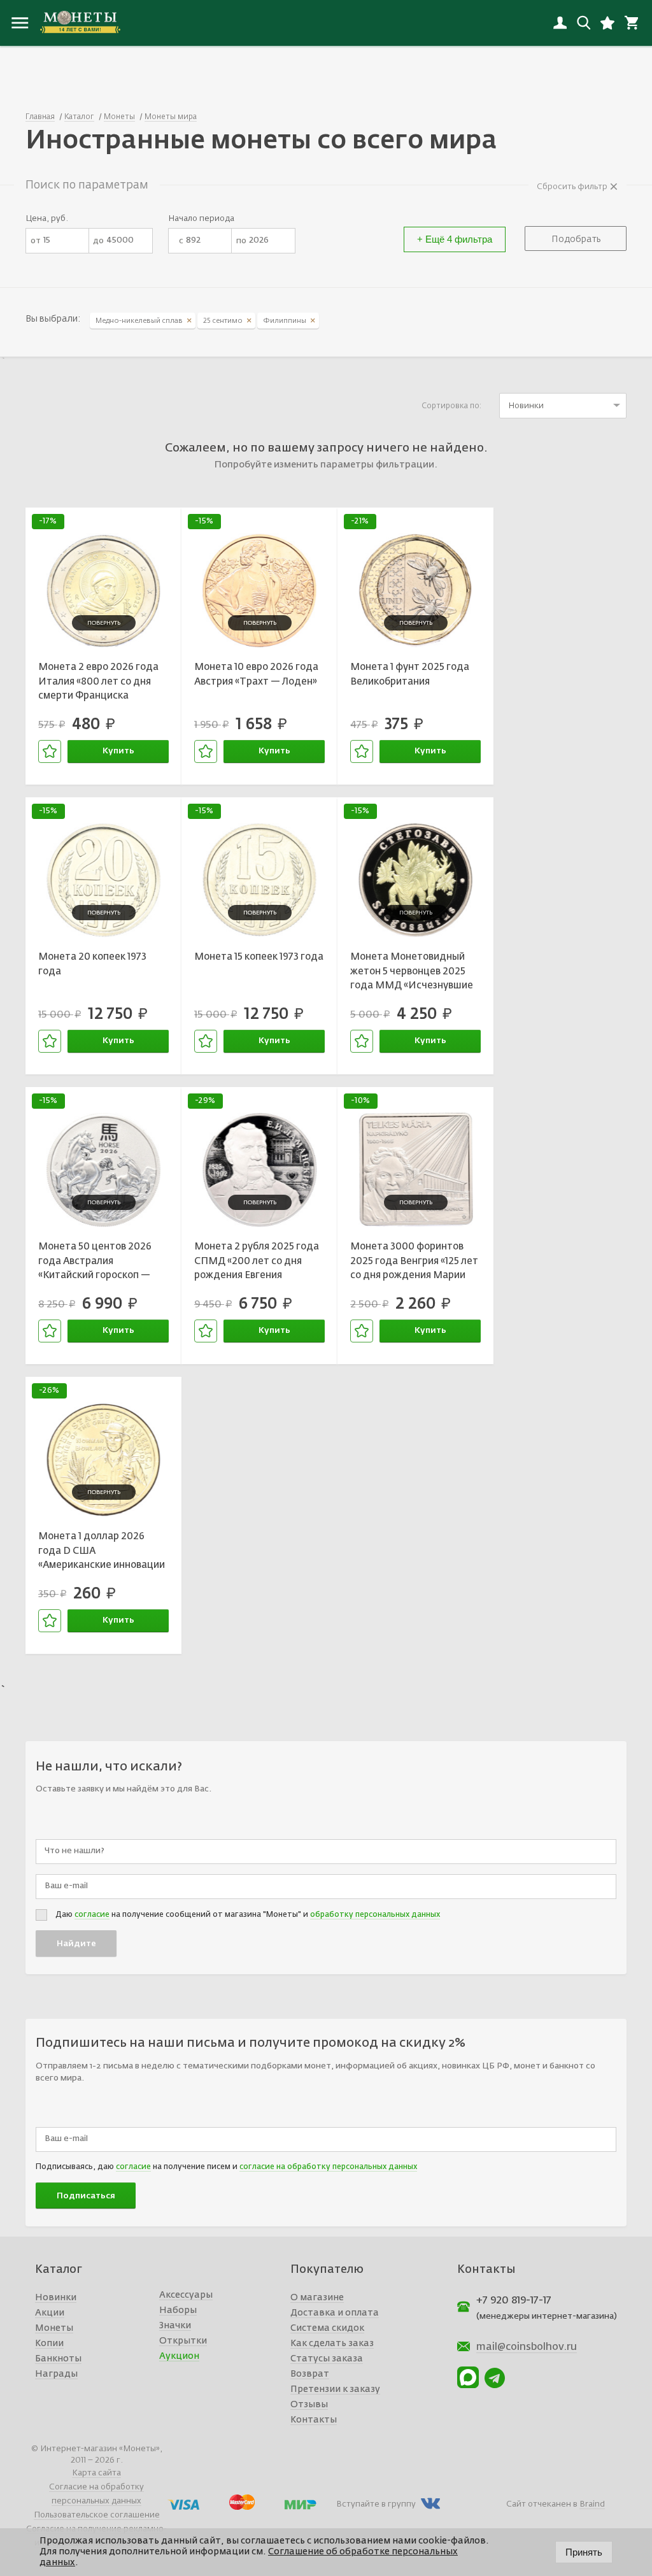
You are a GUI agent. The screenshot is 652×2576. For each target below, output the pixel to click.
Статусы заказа (327, 2359)
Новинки (56, 2298)
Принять (584, 2552)
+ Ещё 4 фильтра (455, 239)
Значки (175, 2326)
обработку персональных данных (375, 1915)
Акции (50, 2313)
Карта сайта (96, 2473)
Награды (56, 2374)
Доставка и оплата (335, 2313)
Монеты (54, 2328)
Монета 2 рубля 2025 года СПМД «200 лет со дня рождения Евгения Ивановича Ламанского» (257, 1263)
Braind (592, 2504)
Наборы (178, 2310)
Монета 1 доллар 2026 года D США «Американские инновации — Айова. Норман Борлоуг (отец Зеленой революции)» (102, 1553)
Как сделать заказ (332, 2344)
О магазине (317, 2298)
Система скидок (327, 2328)
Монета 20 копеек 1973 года (92, 964)
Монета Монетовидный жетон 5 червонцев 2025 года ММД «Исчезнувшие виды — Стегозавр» (412, 973)
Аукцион (179, 2356)
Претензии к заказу (335, 2389)
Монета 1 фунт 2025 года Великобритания (410, 674)
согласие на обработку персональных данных (328, 2167)
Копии (49, 2344)
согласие (92, 1915)
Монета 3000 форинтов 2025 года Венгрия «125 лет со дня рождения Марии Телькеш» (414, 1263)
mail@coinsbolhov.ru (527, 2347)
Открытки (183, 2341)
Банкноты (58, 2359)
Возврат (310, 2374)
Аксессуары (186, 2295)
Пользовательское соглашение (97, 2515)
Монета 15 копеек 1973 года (259, 957)
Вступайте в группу (376, 2504)
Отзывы (309, 2405)
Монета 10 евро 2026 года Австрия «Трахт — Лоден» (256, 674)
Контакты (314, 2420)
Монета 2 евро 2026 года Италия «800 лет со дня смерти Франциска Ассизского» (98, 683)
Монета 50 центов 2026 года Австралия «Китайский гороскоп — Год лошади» (95, 1263)
